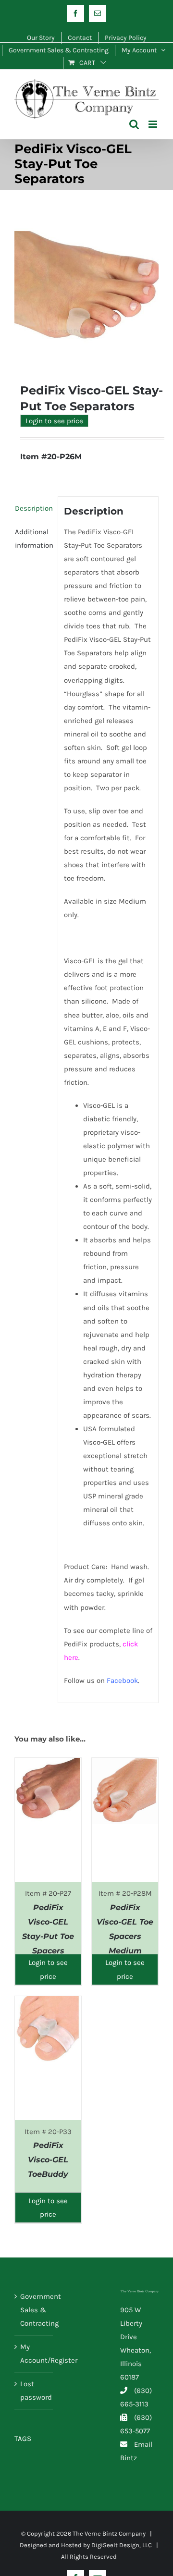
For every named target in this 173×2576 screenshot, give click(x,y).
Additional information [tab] (33, 539)
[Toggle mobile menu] (154, 124)
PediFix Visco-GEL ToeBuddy (48, 2160)
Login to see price (54, 421)
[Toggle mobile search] (134, 124)
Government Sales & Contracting (34, 2310)
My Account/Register (34, 2354)
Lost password (34, 2391)
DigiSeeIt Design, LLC (122, 2545)
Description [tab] (33, 508)
